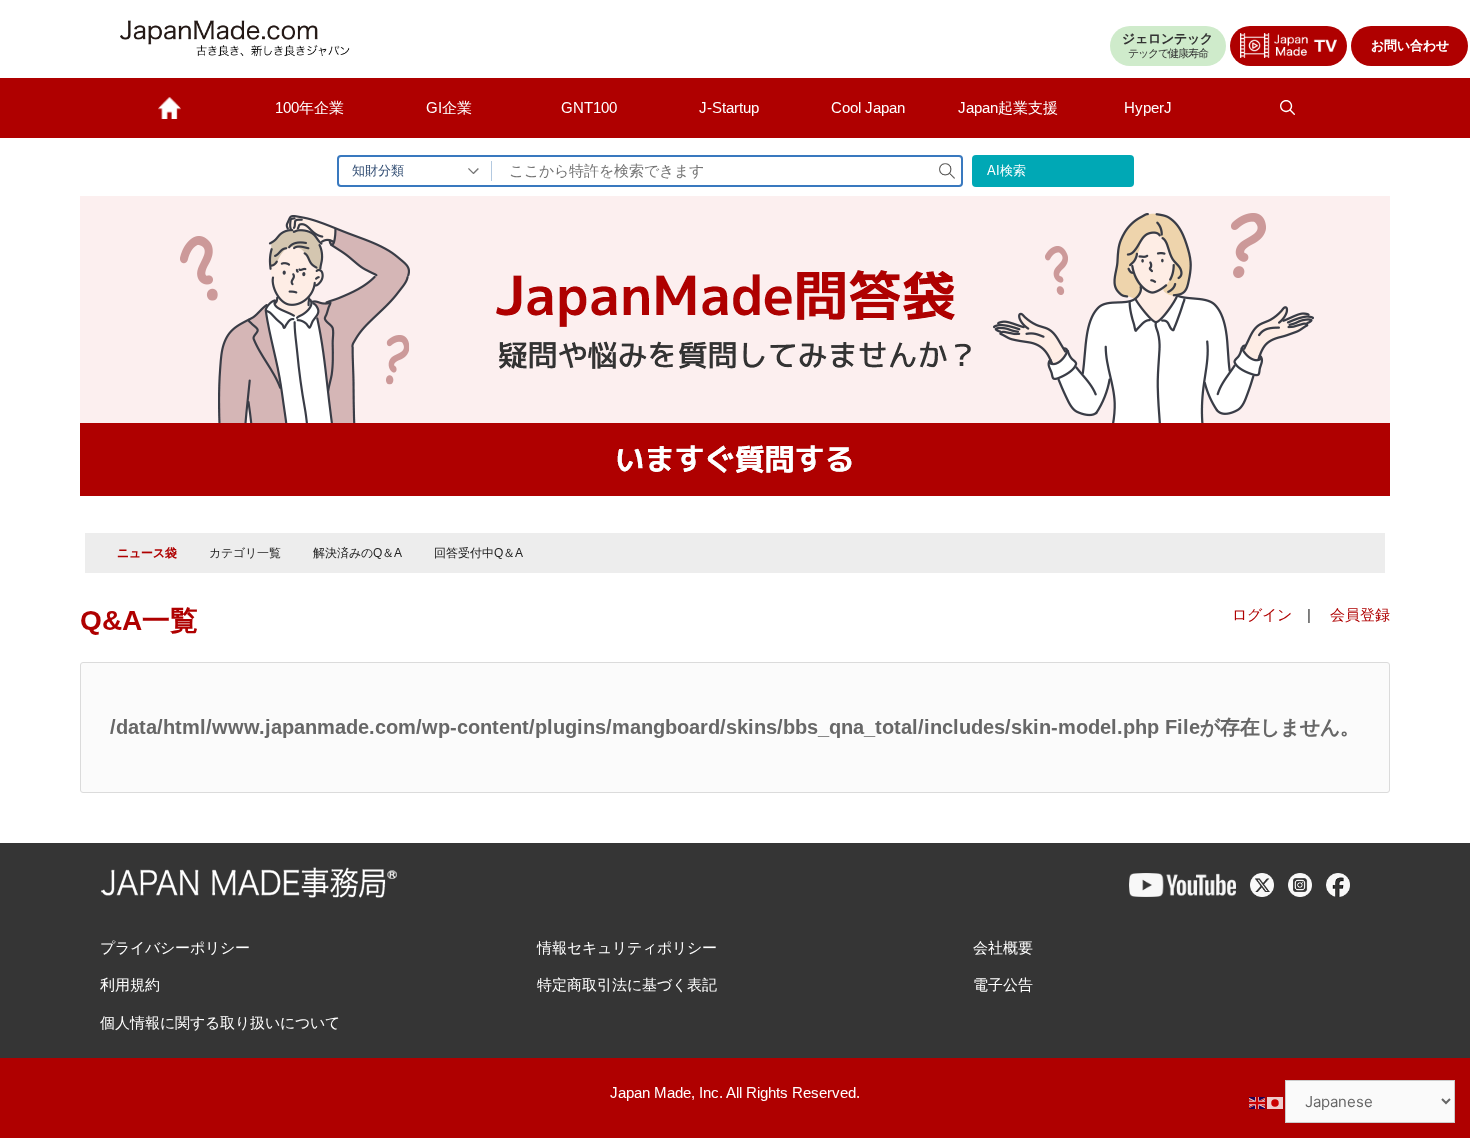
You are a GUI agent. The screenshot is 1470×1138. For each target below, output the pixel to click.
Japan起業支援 (1008, 107)
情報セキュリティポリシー (627, 947)
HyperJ (1148, 107)
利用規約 (130, 984)
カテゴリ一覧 (245, 553)
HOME (170, 108)
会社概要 (1003, 947)
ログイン (1262, 614)
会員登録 (1360, 614)
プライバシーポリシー (175, 947)
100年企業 (309, 107)
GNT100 (589, 107)
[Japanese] (1276, 1101)
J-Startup (729, 107)
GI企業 (449, 107)
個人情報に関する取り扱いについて (220, 1022)
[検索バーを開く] (1288, 108)
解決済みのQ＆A (357, 553)
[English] (1258, 1101)
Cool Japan (868, 107)
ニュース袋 (147, 553)
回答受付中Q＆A (478, 553)
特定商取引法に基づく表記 (627, 984)
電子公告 (1003, 984)
